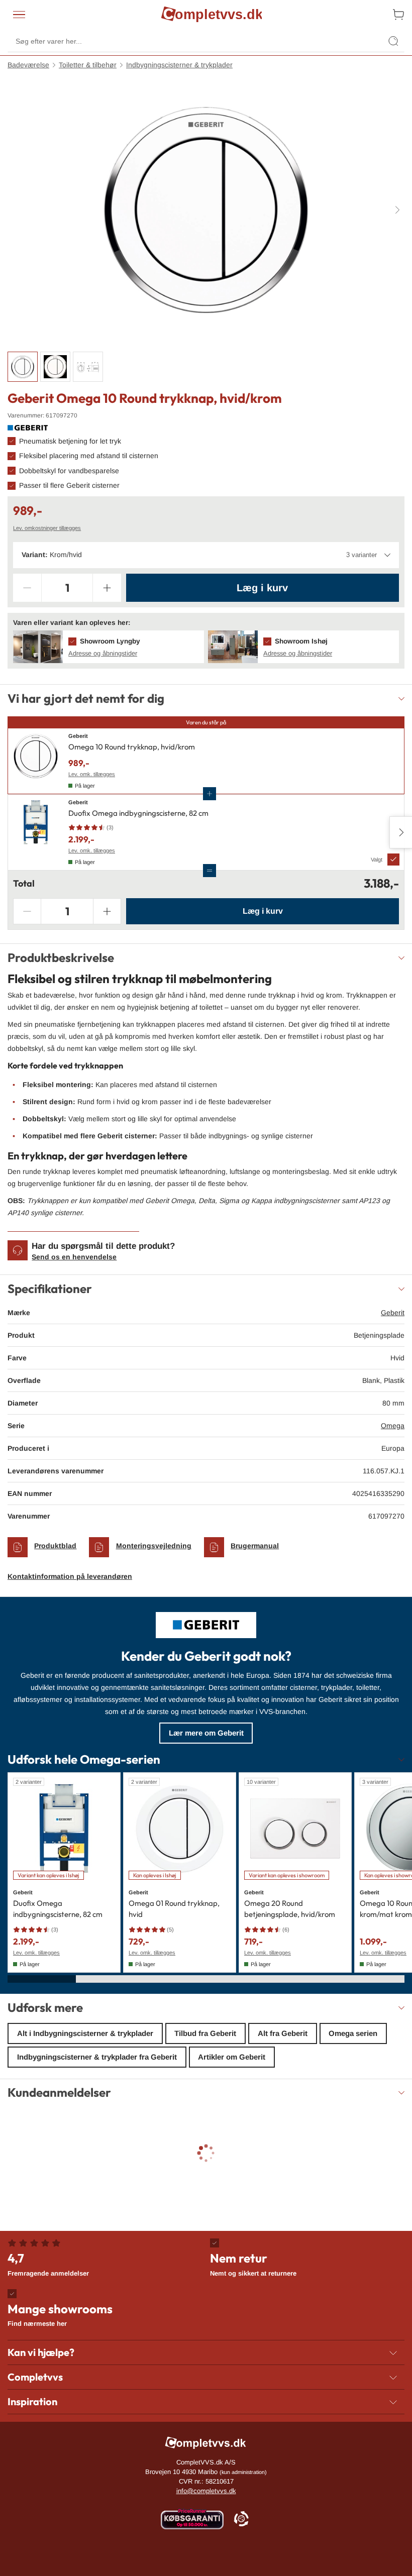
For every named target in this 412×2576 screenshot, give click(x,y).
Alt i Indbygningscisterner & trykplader (85, 2033)
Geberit (393, 1313)
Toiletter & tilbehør (88, 65)
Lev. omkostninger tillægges (47, 528)
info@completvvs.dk (206, 2491)
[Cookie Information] (241, 2519)
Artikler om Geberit (232, 2057)
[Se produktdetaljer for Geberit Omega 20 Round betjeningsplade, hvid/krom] (295, 1829)
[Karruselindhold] (206, 210)
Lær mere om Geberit (206, 1733)
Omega (393, 1426)
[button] (109, 647)
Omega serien (353, 2033)
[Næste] (397, 209)
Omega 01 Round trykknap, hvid (174, 1909)
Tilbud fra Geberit (205, 2033)
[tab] (23, 367)
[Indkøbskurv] (398, 15)
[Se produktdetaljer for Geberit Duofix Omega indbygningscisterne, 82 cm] (36, 832)
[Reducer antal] (27, 588)
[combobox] (206, 555)
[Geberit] (28, 428)
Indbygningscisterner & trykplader (179, 65)
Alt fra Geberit (283, 2033)
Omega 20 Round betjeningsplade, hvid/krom (290, 1909)
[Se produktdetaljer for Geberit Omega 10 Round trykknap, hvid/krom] (36, 761)
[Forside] (212, 15)
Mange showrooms (60, 2314)
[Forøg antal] (107, 588)
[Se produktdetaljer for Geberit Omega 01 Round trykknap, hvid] (180, 1829)
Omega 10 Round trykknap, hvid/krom (132, 747)
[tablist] (206, 367)
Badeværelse (28, 65)
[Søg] (393, 41)
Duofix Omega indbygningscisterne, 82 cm (138, 813)
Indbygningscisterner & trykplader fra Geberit (97, 2057)
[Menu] (19, 15)
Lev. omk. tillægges (92, 774)
